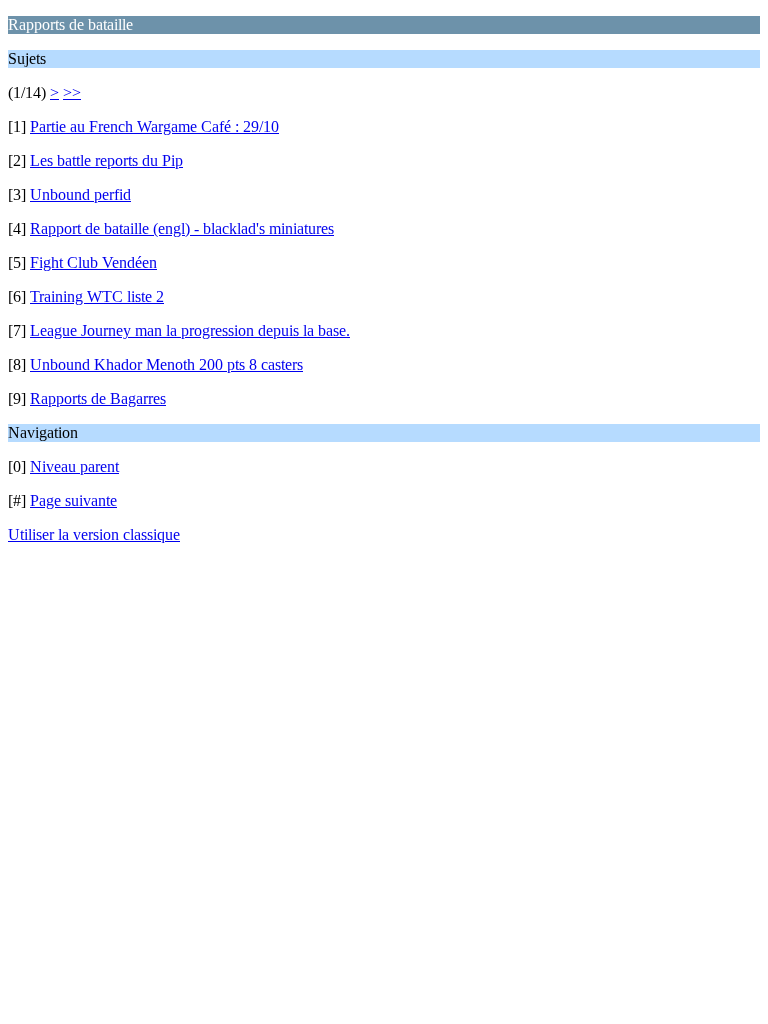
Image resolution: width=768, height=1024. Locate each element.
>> (72, 92)
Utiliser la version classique (94, 534)
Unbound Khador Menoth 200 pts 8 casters (166, 364)
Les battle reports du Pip (106, 160)
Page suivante (73, 500)
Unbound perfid (80, 194)
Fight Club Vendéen (93, 262)
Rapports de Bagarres (98, 398)
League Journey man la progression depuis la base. (190, 330)
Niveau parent (74, 466)
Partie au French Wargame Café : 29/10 (154, 126)
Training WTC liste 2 (97, 296)
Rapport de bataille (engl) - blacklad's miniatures (182, 228)
